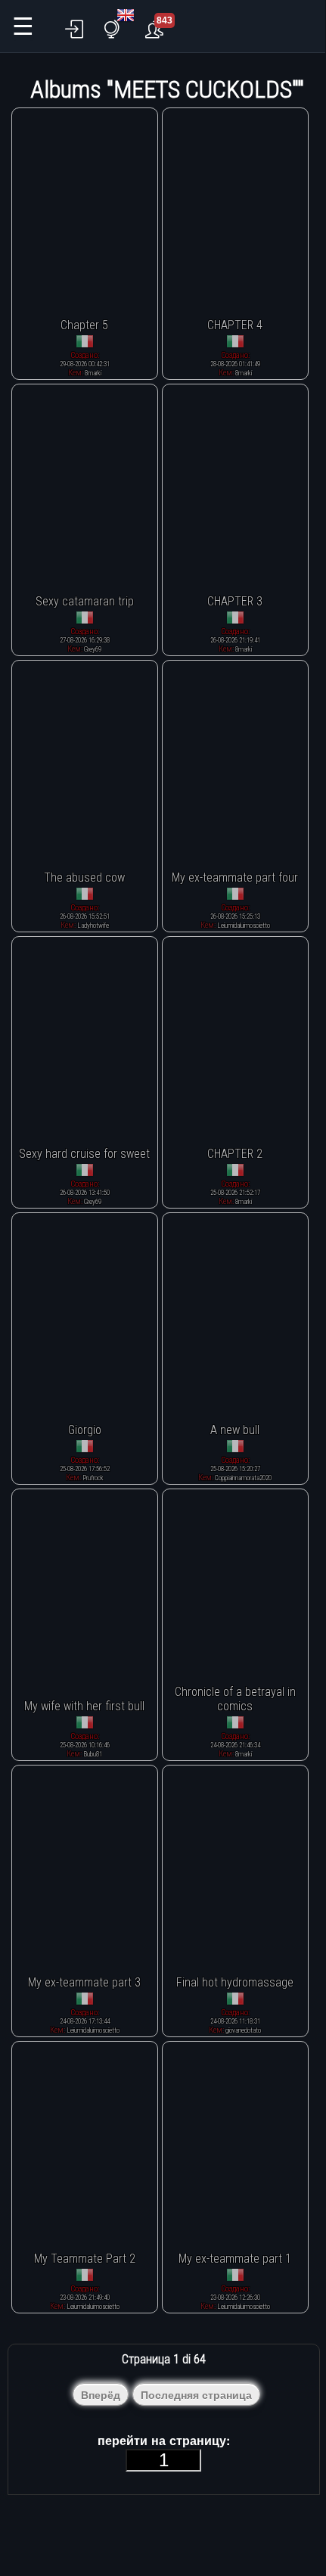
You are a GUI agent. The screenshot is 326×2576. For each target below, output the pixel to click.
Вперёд (101, 2395)
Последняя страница (196, 2395)
